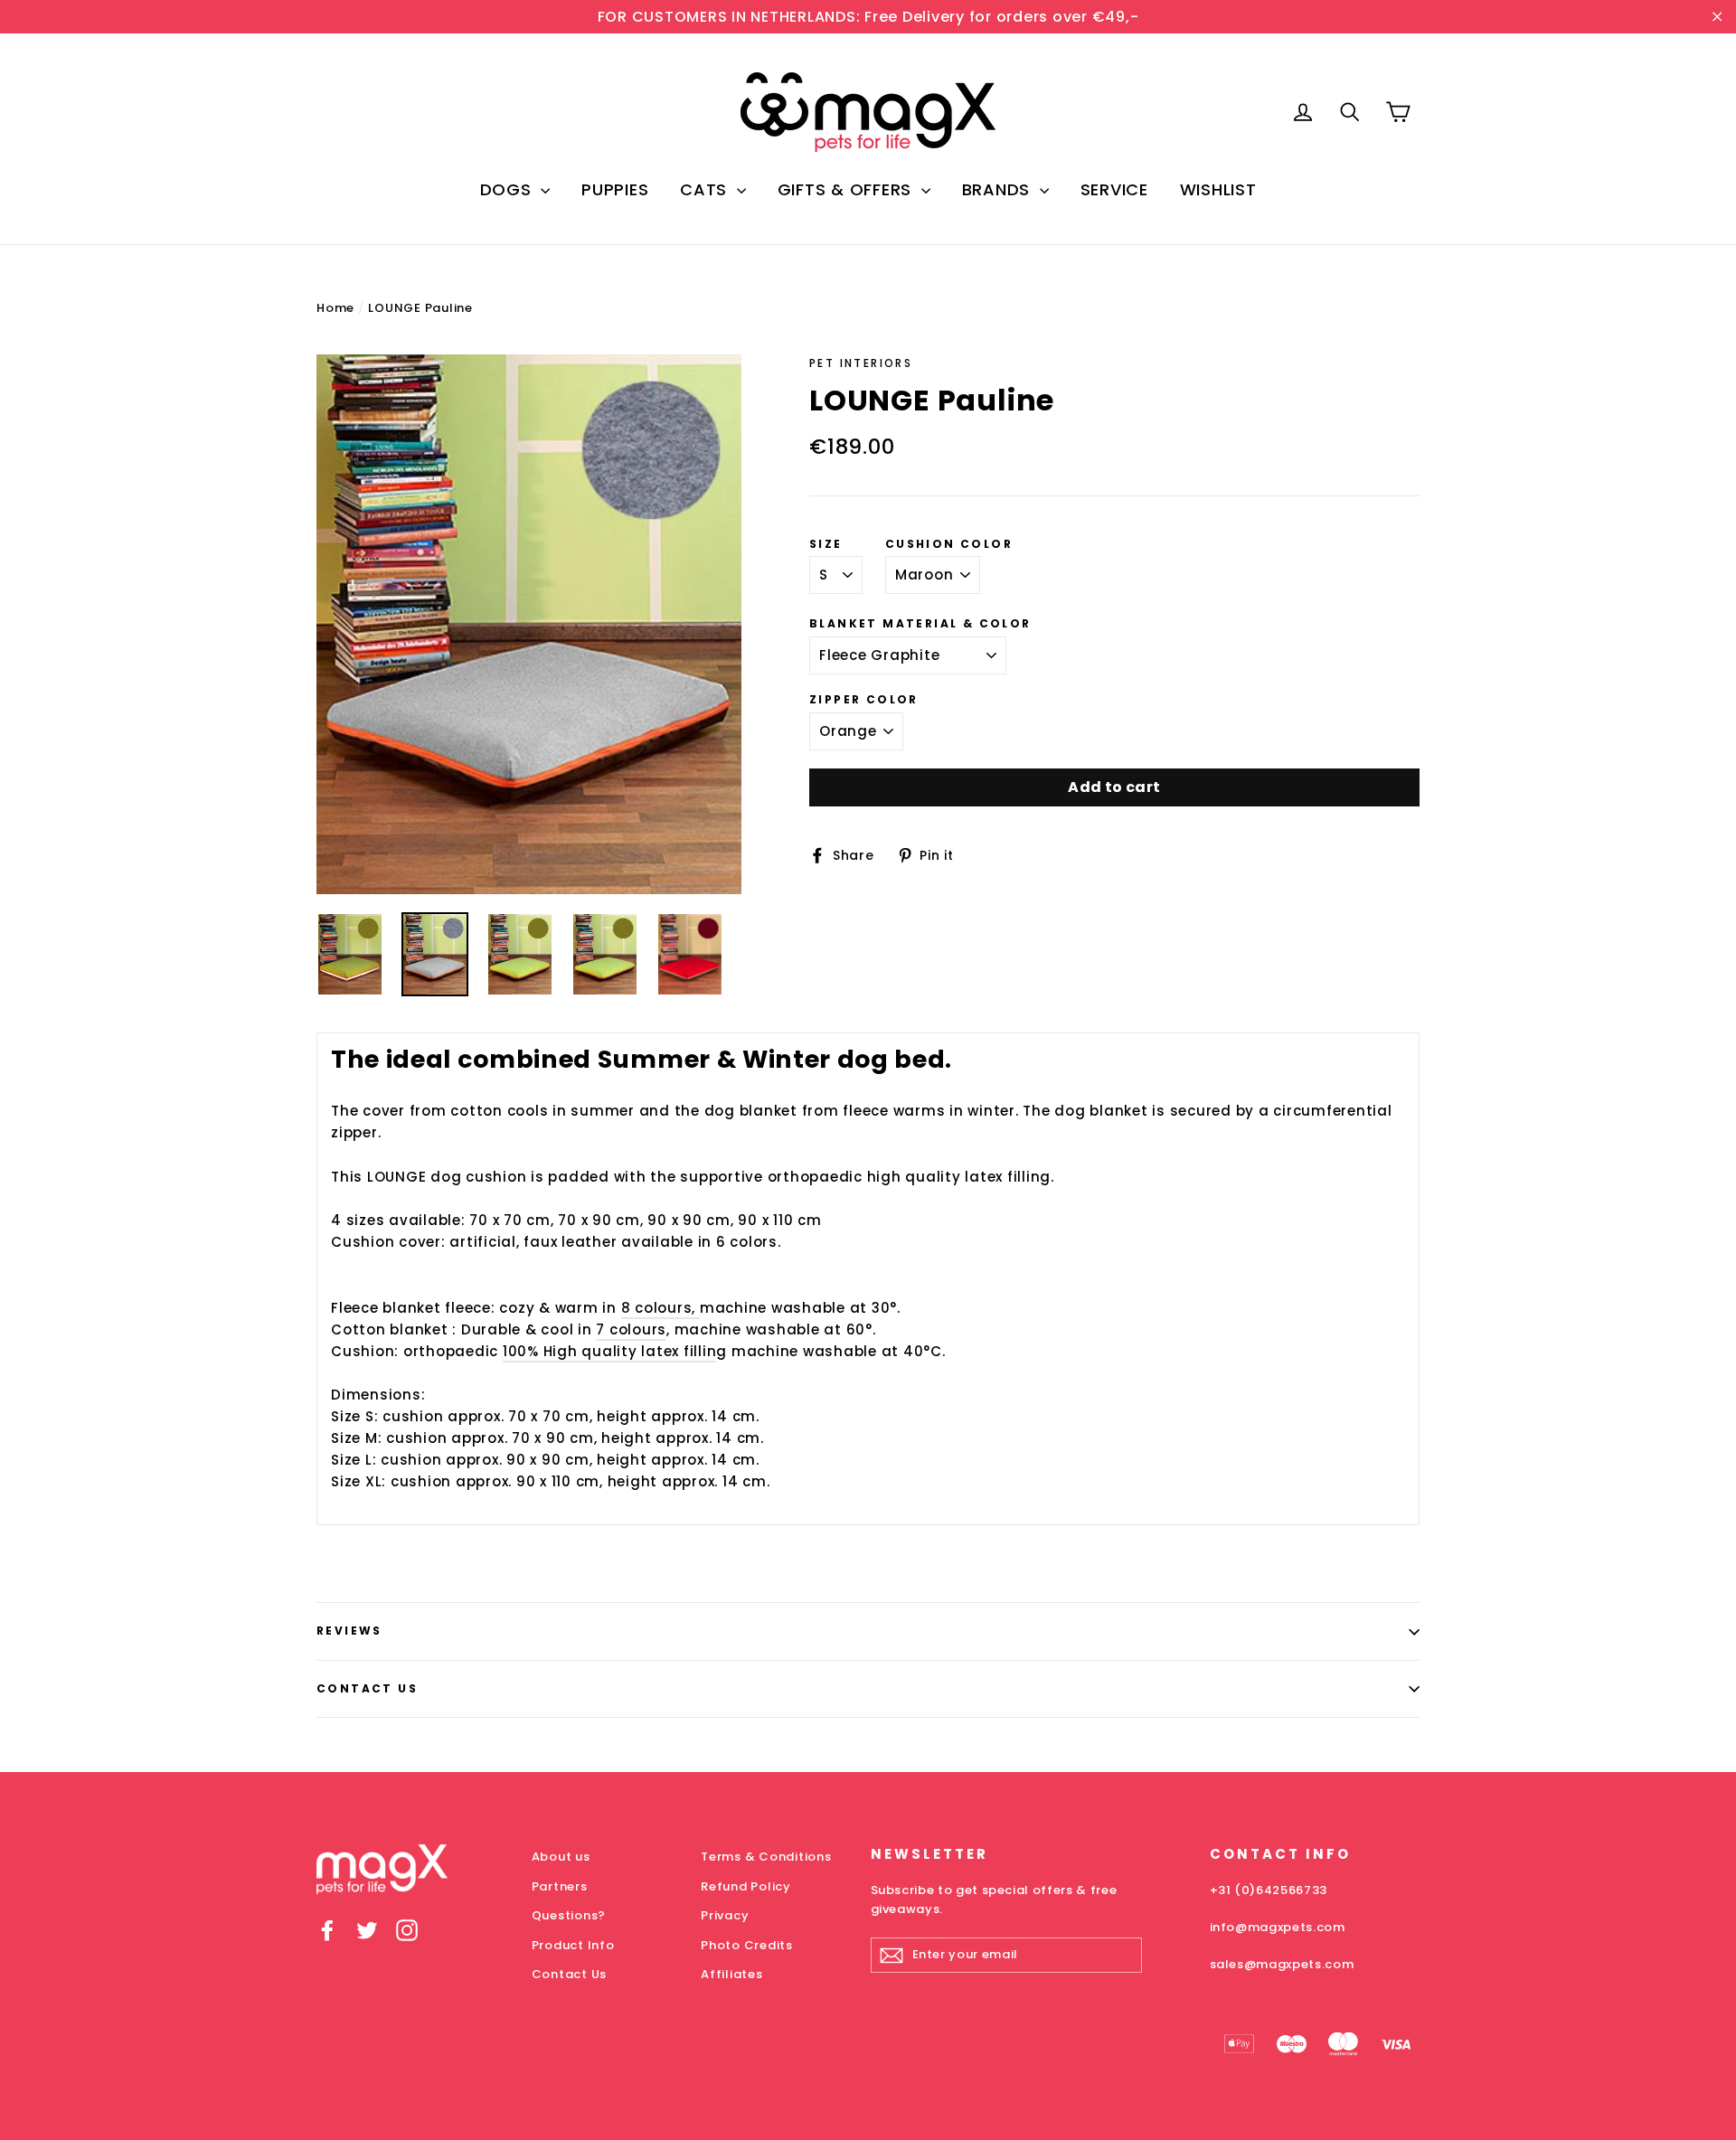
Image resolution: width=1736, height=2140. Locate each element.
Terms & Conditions (766, 1857)
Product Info (573, 1945)
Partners (560, 1886)
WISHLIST (1218, 189)
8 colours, (660, 1308)
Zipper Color (864, 700)
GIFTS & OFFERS (847, 189)
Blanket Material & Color (920, 624)
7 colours (631, 1329)
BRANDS (999, 189)
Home (335, 308)
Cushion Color (949, 544)
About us (561, 1857)
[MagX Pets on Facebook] (327, 1930)
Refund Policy (746, 1886)
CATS (706, 189)
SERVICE (1114, 189)
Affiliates (732, 1974)
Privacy (725, 1915)
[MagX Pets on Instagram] (407, 1930)
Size (826, 544)
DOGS (509, 189)
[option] (529, 624)
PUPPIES (615, 189)
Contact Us (367, 1688)
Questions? (569, 1915)
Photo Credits (747, 1945)
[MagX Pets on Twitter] (367, 1930)
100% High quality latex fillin (610, 1351)
